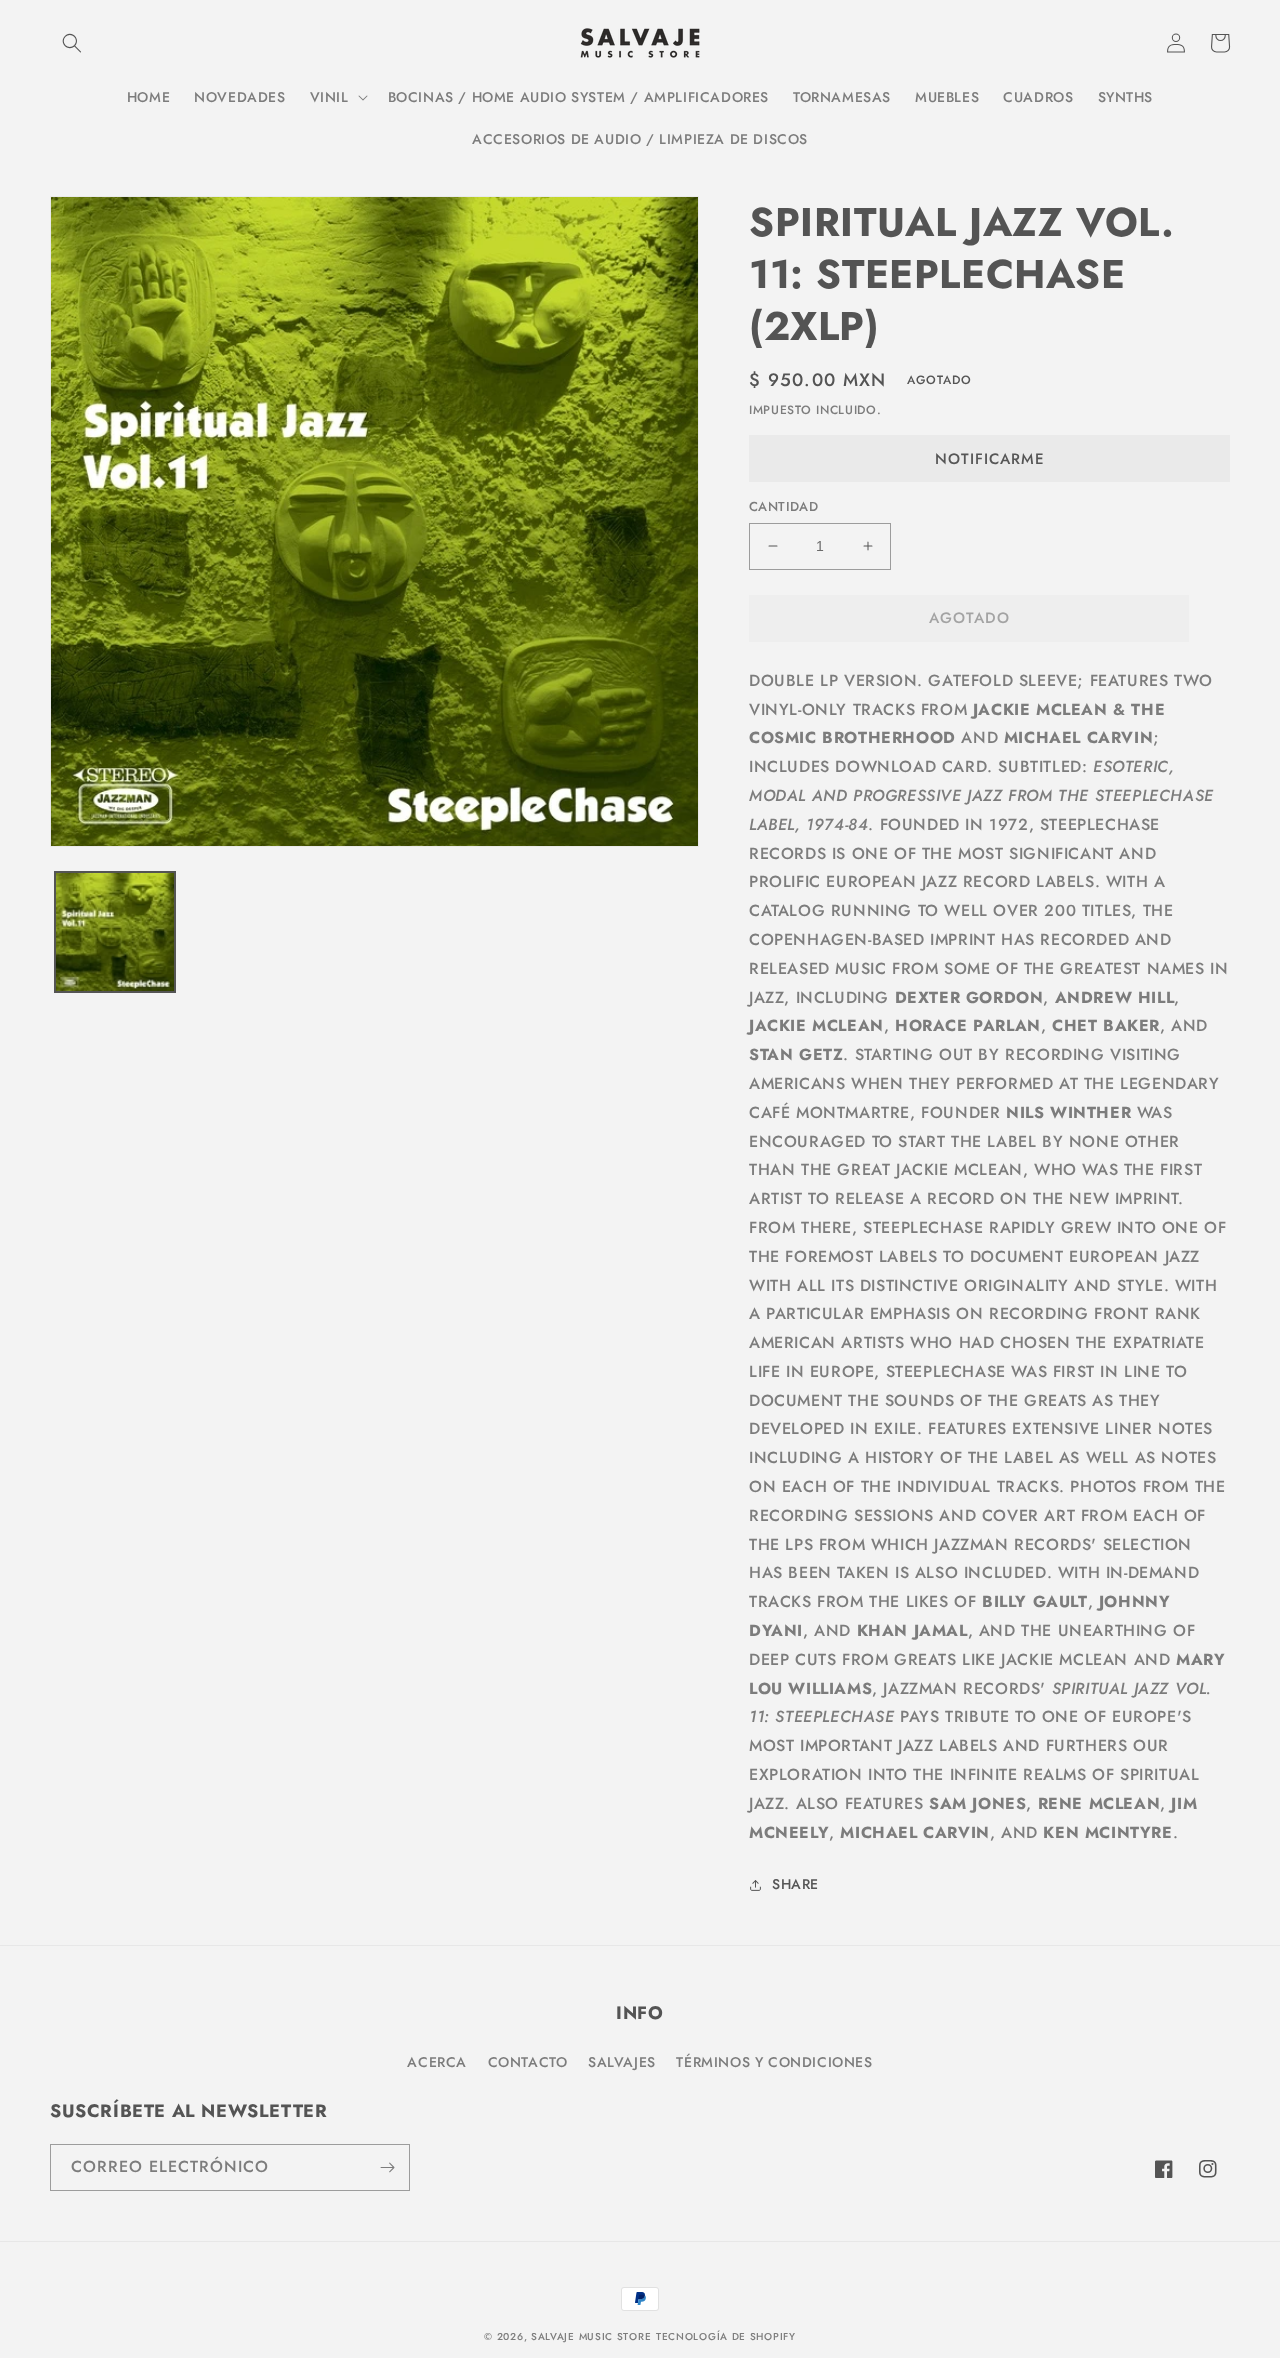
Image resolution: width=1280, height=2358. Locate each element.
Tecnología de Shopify (726, 2336)
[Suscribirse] (387, 2167)
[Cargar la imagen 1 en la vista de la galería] (115, 932)
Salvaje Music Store (591, 2336)
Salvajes (622, 2062)
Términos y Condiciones (774, 2062)
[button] (72, 43)
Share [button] (795, 1884)
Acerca (437, 2062)
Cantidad (783, 506)
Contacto (528, 2062)
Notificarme (990, 459)
